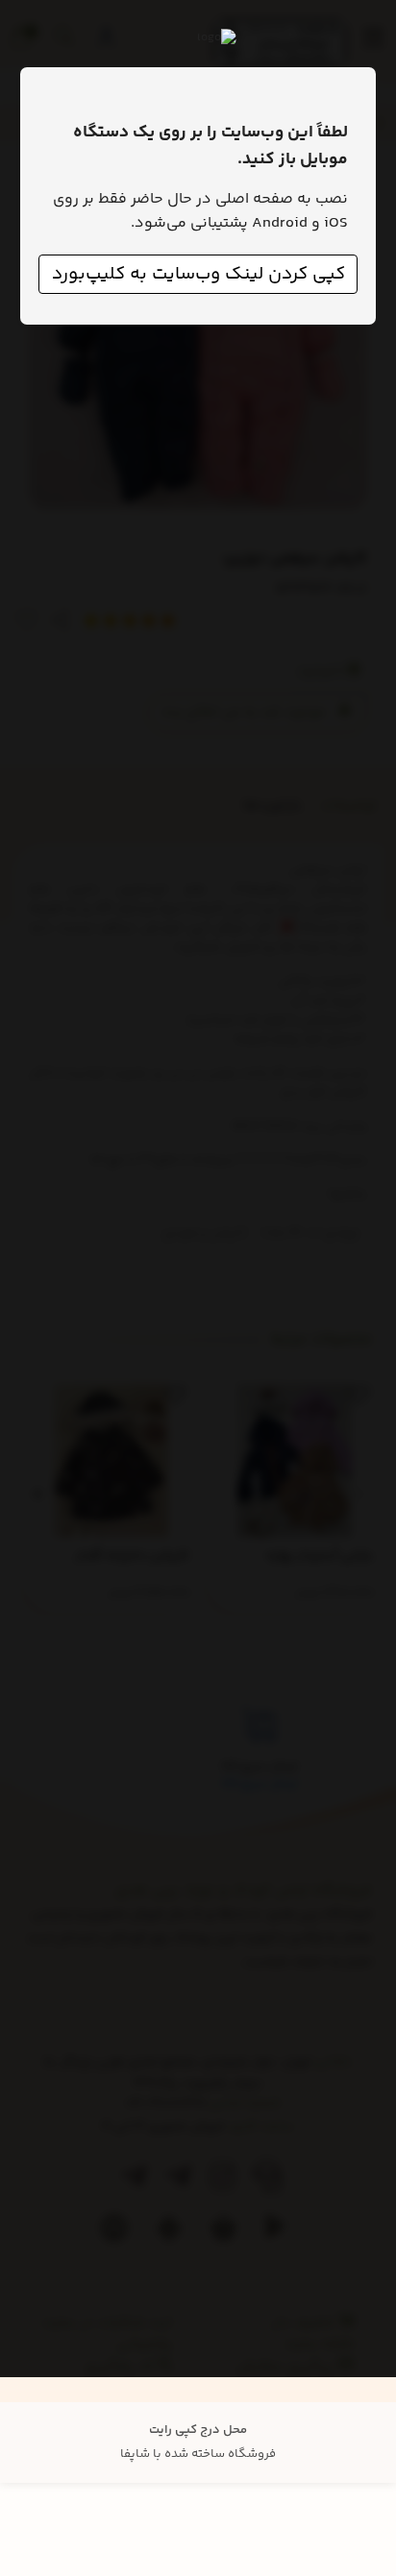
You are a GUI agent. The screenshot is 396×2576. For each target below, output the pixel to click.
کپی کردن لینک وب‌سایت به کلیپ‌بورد (198, 274)
